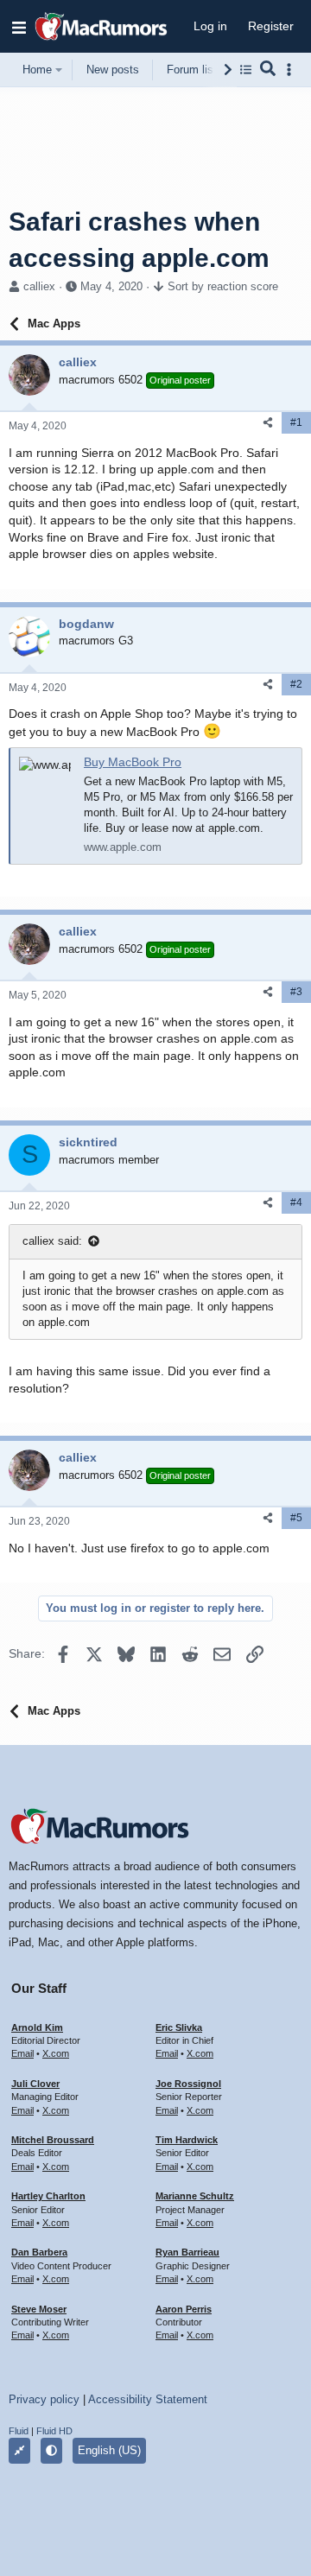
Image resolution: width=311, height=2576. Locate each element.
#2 (296, 684)
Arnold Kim (37, 2027)
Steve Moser (39, 2309)
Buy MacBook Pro (133, 762)
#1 (296, 422)
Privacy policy (44, 2399)
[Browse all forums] (246, 70)
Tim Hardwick (187, 2140)
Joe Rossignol (188, 2084)
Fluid (19, 2431)
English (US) (109, 2450)
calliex (39, 286)
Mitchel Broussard (53, 2140)
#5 (296, 1518)
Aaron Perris (184, 2309)
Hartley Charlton (48, 2196)
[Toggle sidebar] (292, 70)
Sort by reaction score (223, 286)
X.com (56, 2053)
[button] (19, 27)
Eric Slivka (179, 2027)
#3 (296, 992)
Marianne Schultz (195, 2196)
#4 (296, 1202)
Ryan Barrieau (187, 2252)
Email (22, 2053)
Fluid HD (54, 2431)
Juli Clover (35, 2084)
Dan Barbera (39, 2252)
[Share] (268, 423)
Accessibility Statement (148, 2399)
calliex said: (52, 1241)
